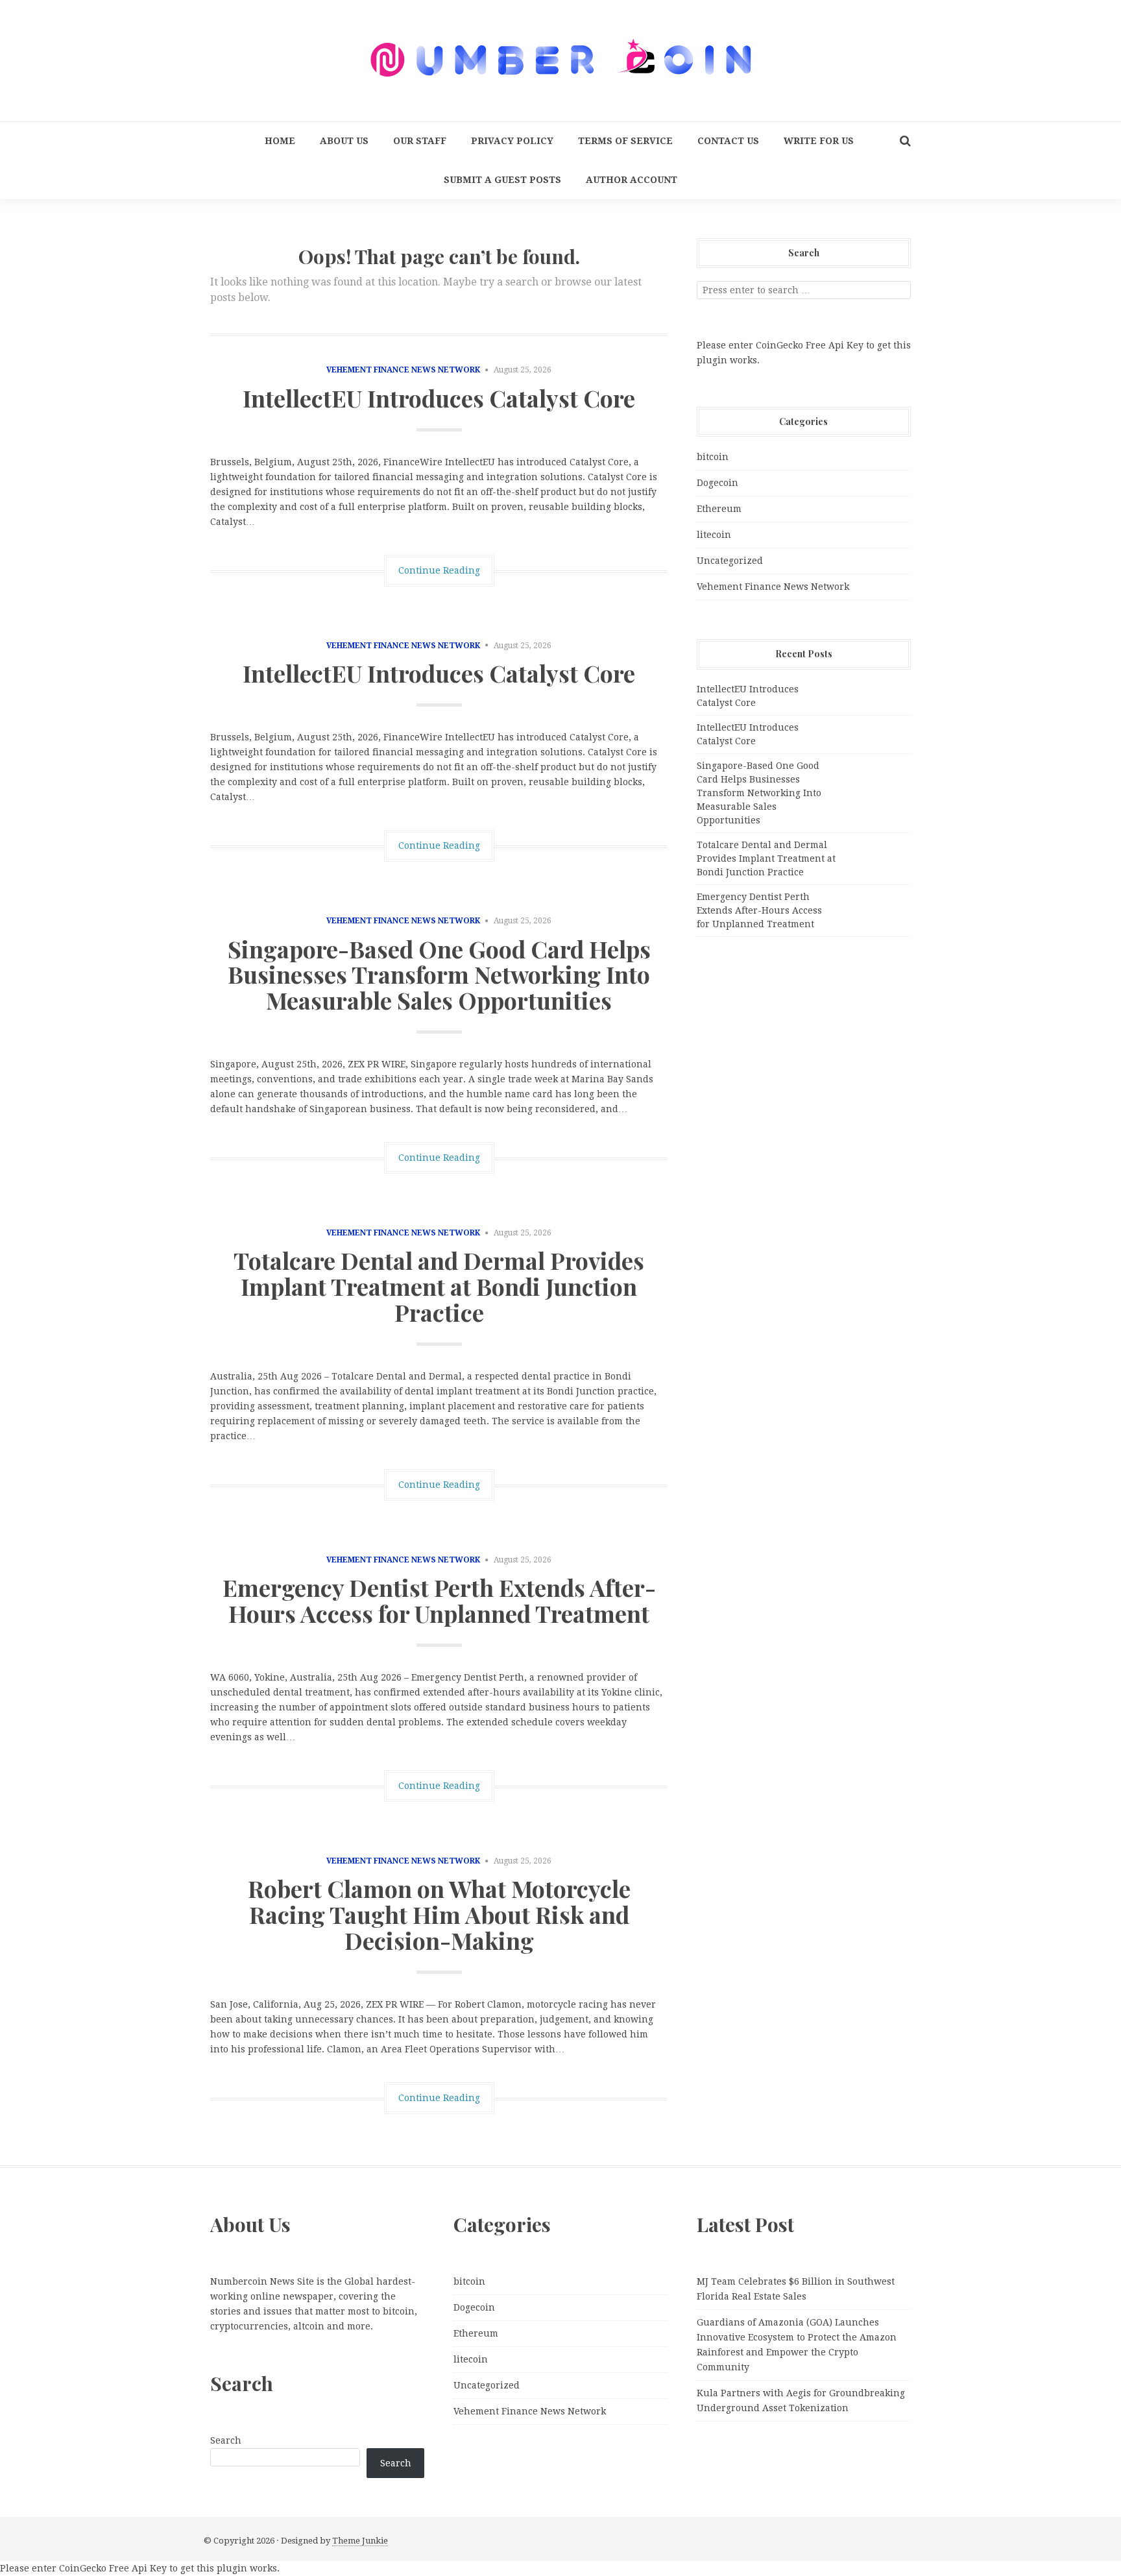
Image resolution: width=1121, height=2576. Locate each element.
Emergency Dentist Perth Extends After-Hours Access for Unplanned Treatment (439, 1600)
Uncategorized (730, 561)
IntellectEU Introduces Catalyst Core (439, 398)
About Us (344, 141)
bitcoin (713, 457)
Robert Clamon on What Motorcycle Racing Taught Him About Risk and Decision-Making (439, 1914)
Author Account (632, 180)
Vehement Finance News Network (403, 370)
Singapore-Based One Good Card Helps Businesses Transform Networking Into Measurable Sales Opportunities (439, 974)
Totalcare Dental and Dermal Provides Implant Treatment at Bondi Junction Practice (439, 1286)
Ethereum (719, 509)
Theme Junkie (360, 2541)
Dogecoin (717, 483)
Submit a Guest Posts (502, 180)
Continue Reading (439, 570)
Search (226, 2440)
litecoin (714, 535)
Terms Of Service (625, 141)
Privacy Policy (512, 141)
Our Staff (420, 141)
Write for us (819, 141)
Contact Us (728, 141)
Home (280, 141)
